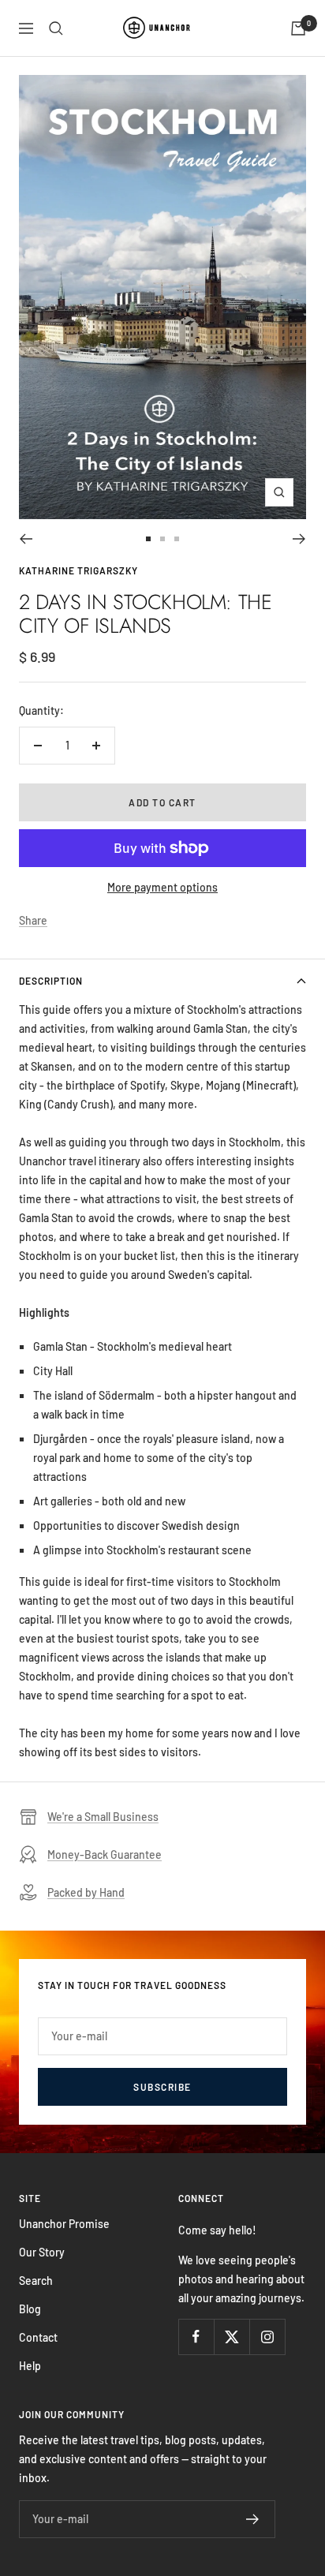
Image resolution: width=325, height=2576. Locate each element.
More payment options (162, 887)
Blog (30, 2309)
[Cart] (298, 28)
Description (51, 981)
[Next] (299, 539)
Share (33, 920)
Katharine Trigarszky (78, 570)
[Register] (253, 2519)
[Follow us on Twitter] (232, 2337)
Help (30, 2366)
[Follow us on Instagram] (267, 2337)
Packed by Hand (86, 1892)
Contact (38, 2337)
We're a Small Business (103, 1817)
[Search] (56, 28)
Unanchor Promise (64, 2224)
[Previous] (26, 539)
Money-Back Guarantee (105, 1854)
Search (36, 2281)
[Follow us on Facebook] (196, 2337)
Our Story (42, 2252)
